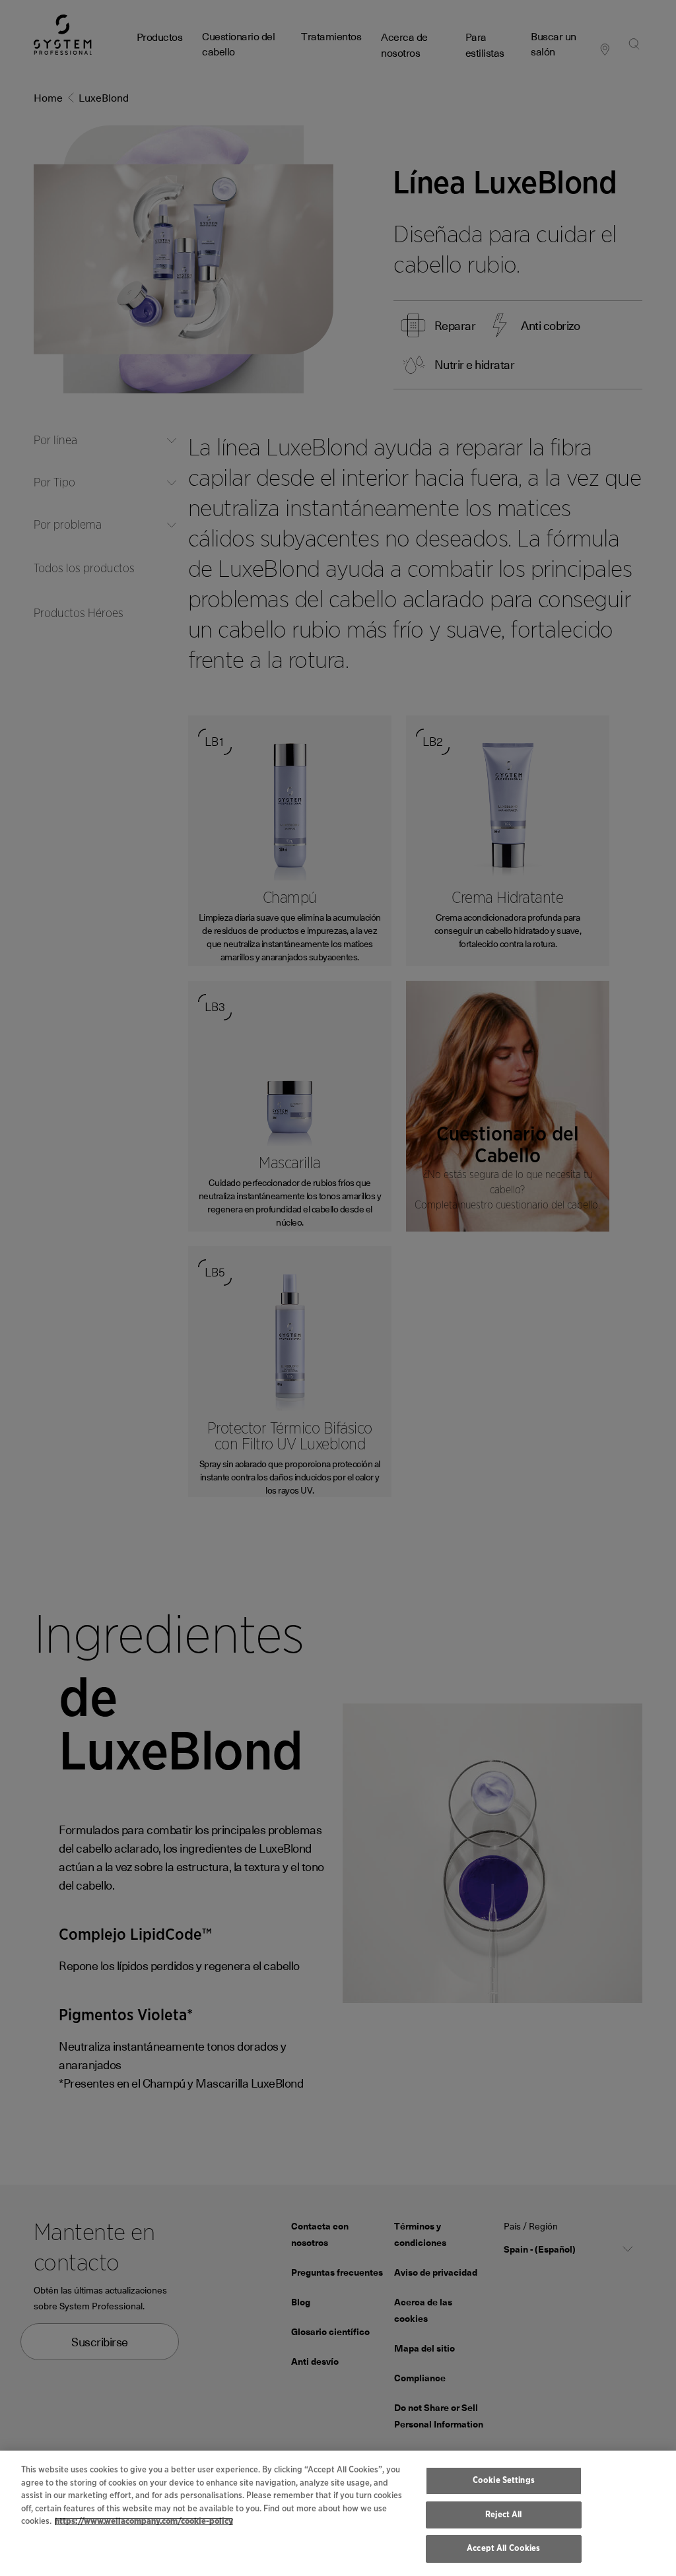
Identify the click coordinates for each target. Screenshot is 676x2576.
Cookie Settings (504, 2481)
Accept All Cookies (503, 2549)
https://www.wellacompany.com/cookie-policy (144, 2522)
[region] (338, 2513)
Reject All (503, 2515)
